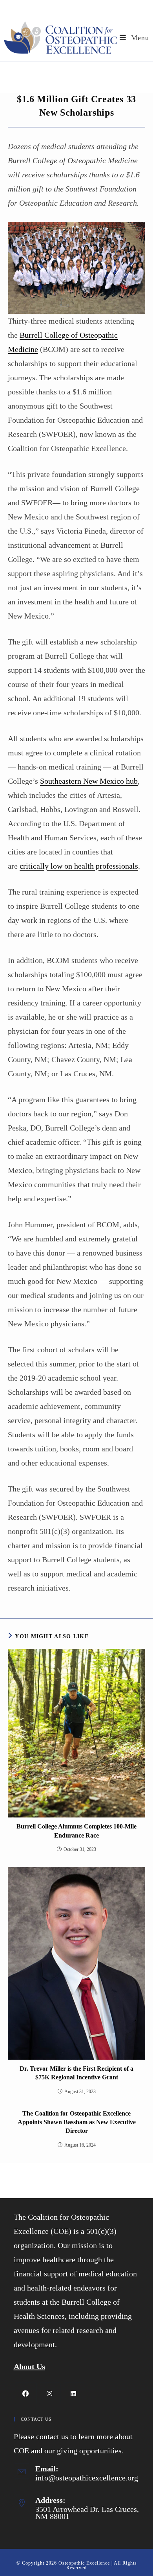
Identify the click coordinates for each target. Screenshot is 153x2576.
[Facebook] (26, 2393)
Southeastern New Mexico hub (89, 781)
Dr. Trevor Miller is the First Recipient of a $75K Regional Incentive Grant (76, 2073)
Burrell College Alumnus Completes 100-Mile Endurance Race (76, 1831)
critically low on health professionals (79, 866)
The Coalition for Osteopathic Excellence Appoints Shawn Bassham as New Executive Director (77, 2122)
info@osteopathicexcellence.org (87, 2478)
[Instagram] (50, 2393)
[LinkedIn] (74, 2393)
